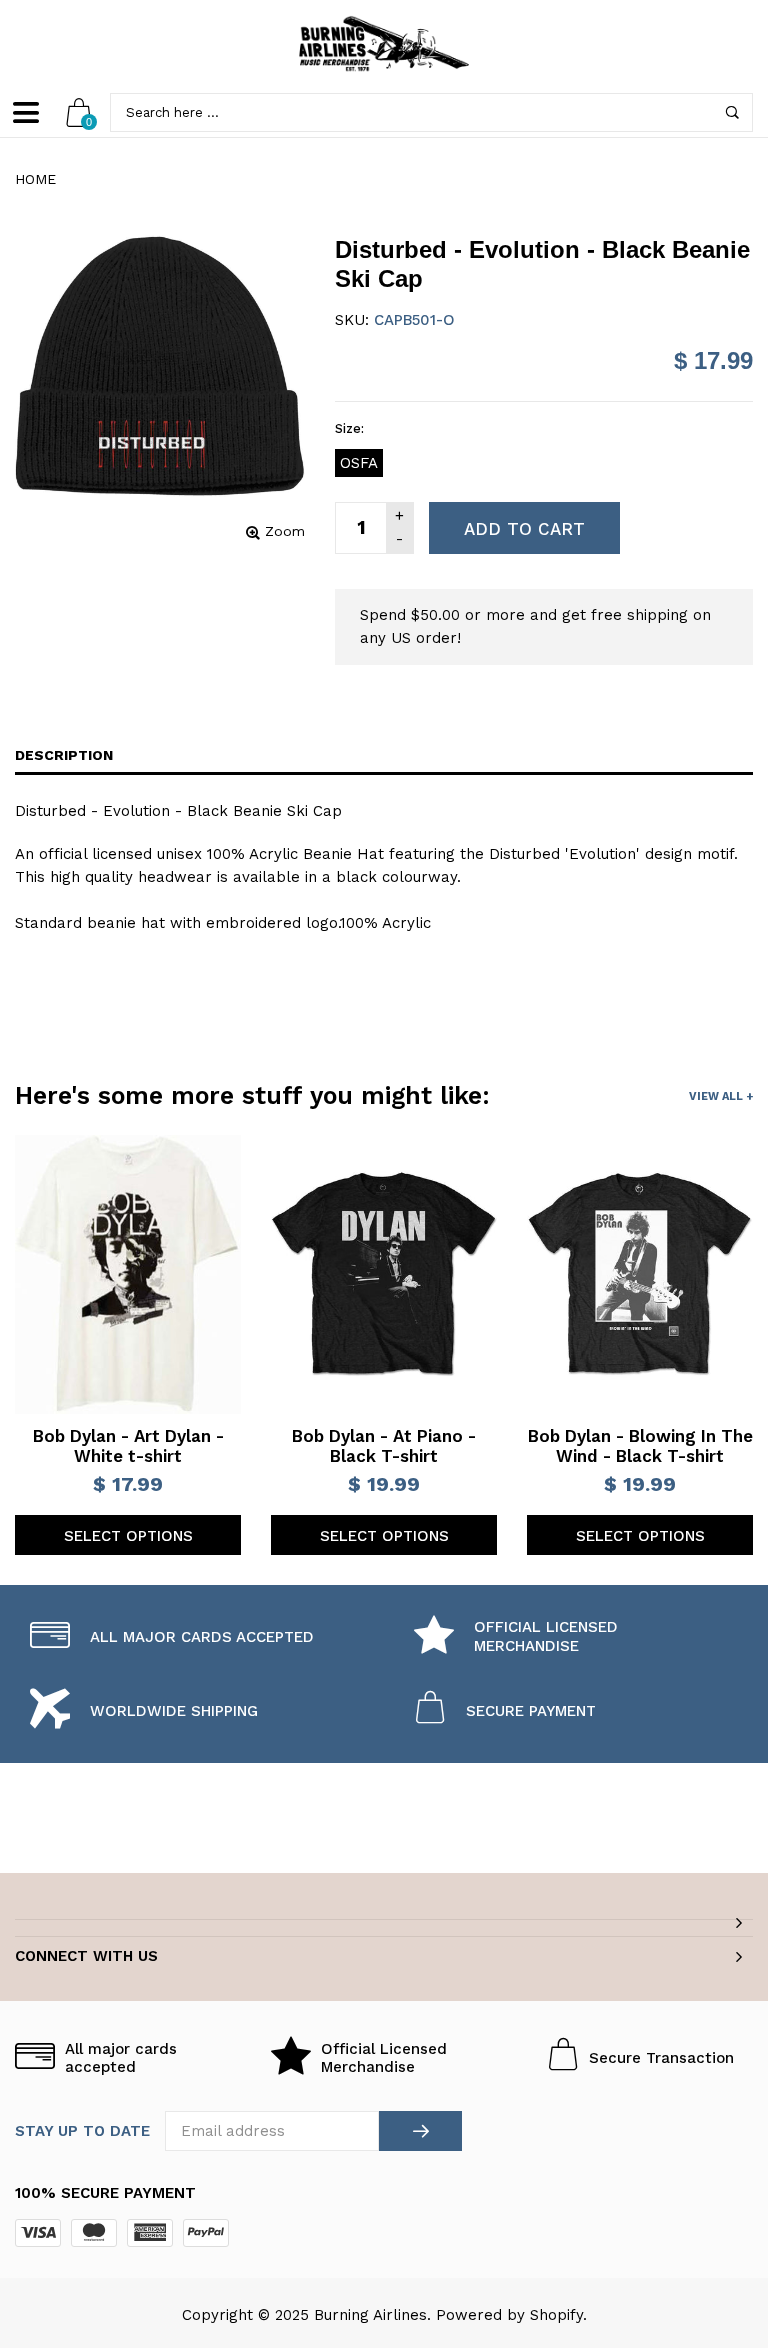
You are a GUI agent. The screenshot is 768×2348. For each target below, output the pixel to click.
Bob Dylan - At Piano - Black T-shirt (384, 1446)
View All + (721, 1096)
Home (35, 179)
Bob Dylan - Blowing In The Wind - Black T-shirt (640, 1446)
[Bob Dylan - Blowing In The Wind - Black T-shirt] (640, 1274)
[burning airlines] (384, 44)
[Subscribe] (420, 2131)
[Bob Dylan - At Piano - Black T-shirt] (384, 1274)
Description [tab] (64, 755)
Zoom (285, 531)
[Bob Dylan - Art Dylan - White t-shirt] (128, 1274)
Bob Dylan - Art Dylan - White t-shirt (128, 1446)
